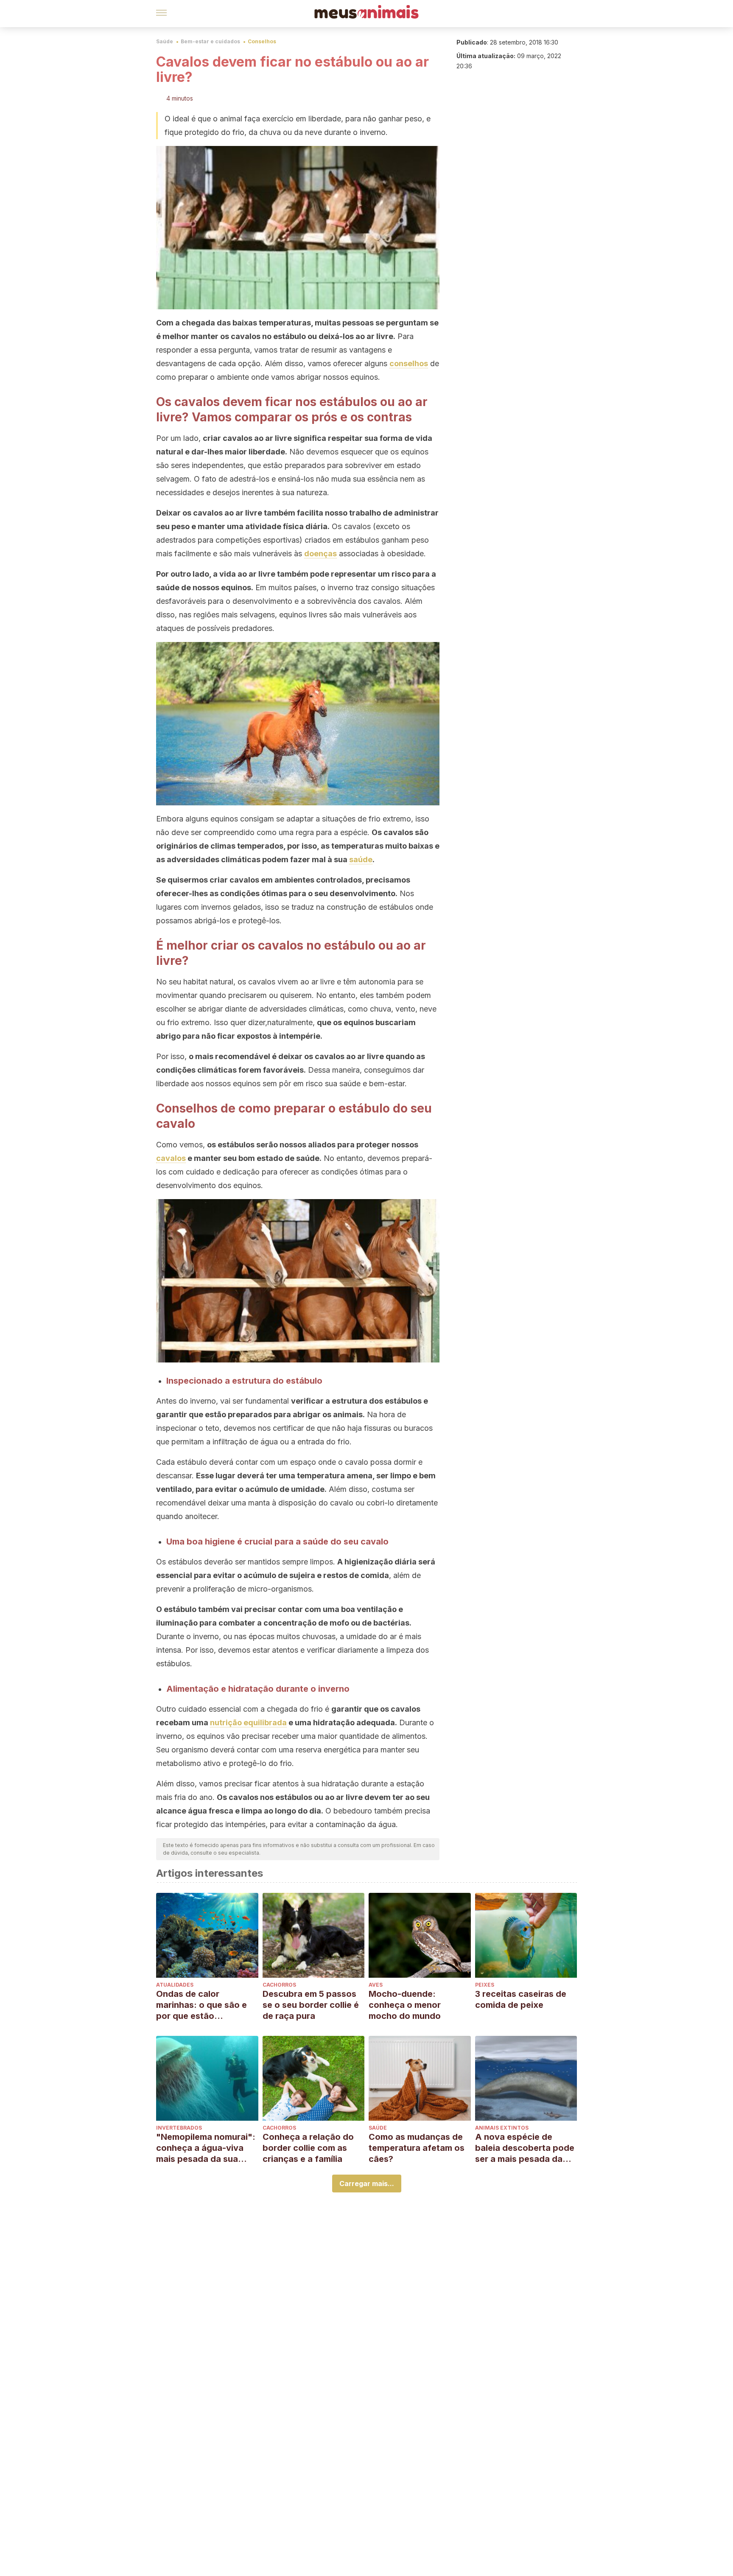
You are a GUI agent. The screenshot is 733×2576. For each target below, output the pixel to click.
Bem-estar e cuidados (210, 41)
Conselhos (262, 41)
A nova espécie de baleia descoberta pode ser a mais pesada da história (525, 2148)
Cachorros (279, 1985)
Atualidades (175, 1985)
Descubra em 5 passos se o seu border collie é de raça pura (311, 2005)
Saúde (165, 41)
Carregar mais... (367, 2184)
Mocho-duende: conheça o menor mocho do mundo (405, 2005)
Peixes (485, 1985)
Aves (376, 1985)
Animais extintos (502, 2128)
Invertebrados (179, 2128)
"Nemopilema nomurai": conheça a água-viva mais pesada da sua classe (206, 2148)
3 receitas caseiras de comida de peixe (521, 1999)
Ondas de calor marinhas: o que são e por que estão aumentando (201, 2005)
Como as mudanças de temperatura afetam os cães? (417, 2148)
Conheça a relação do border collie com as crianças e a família (308, 2148)
